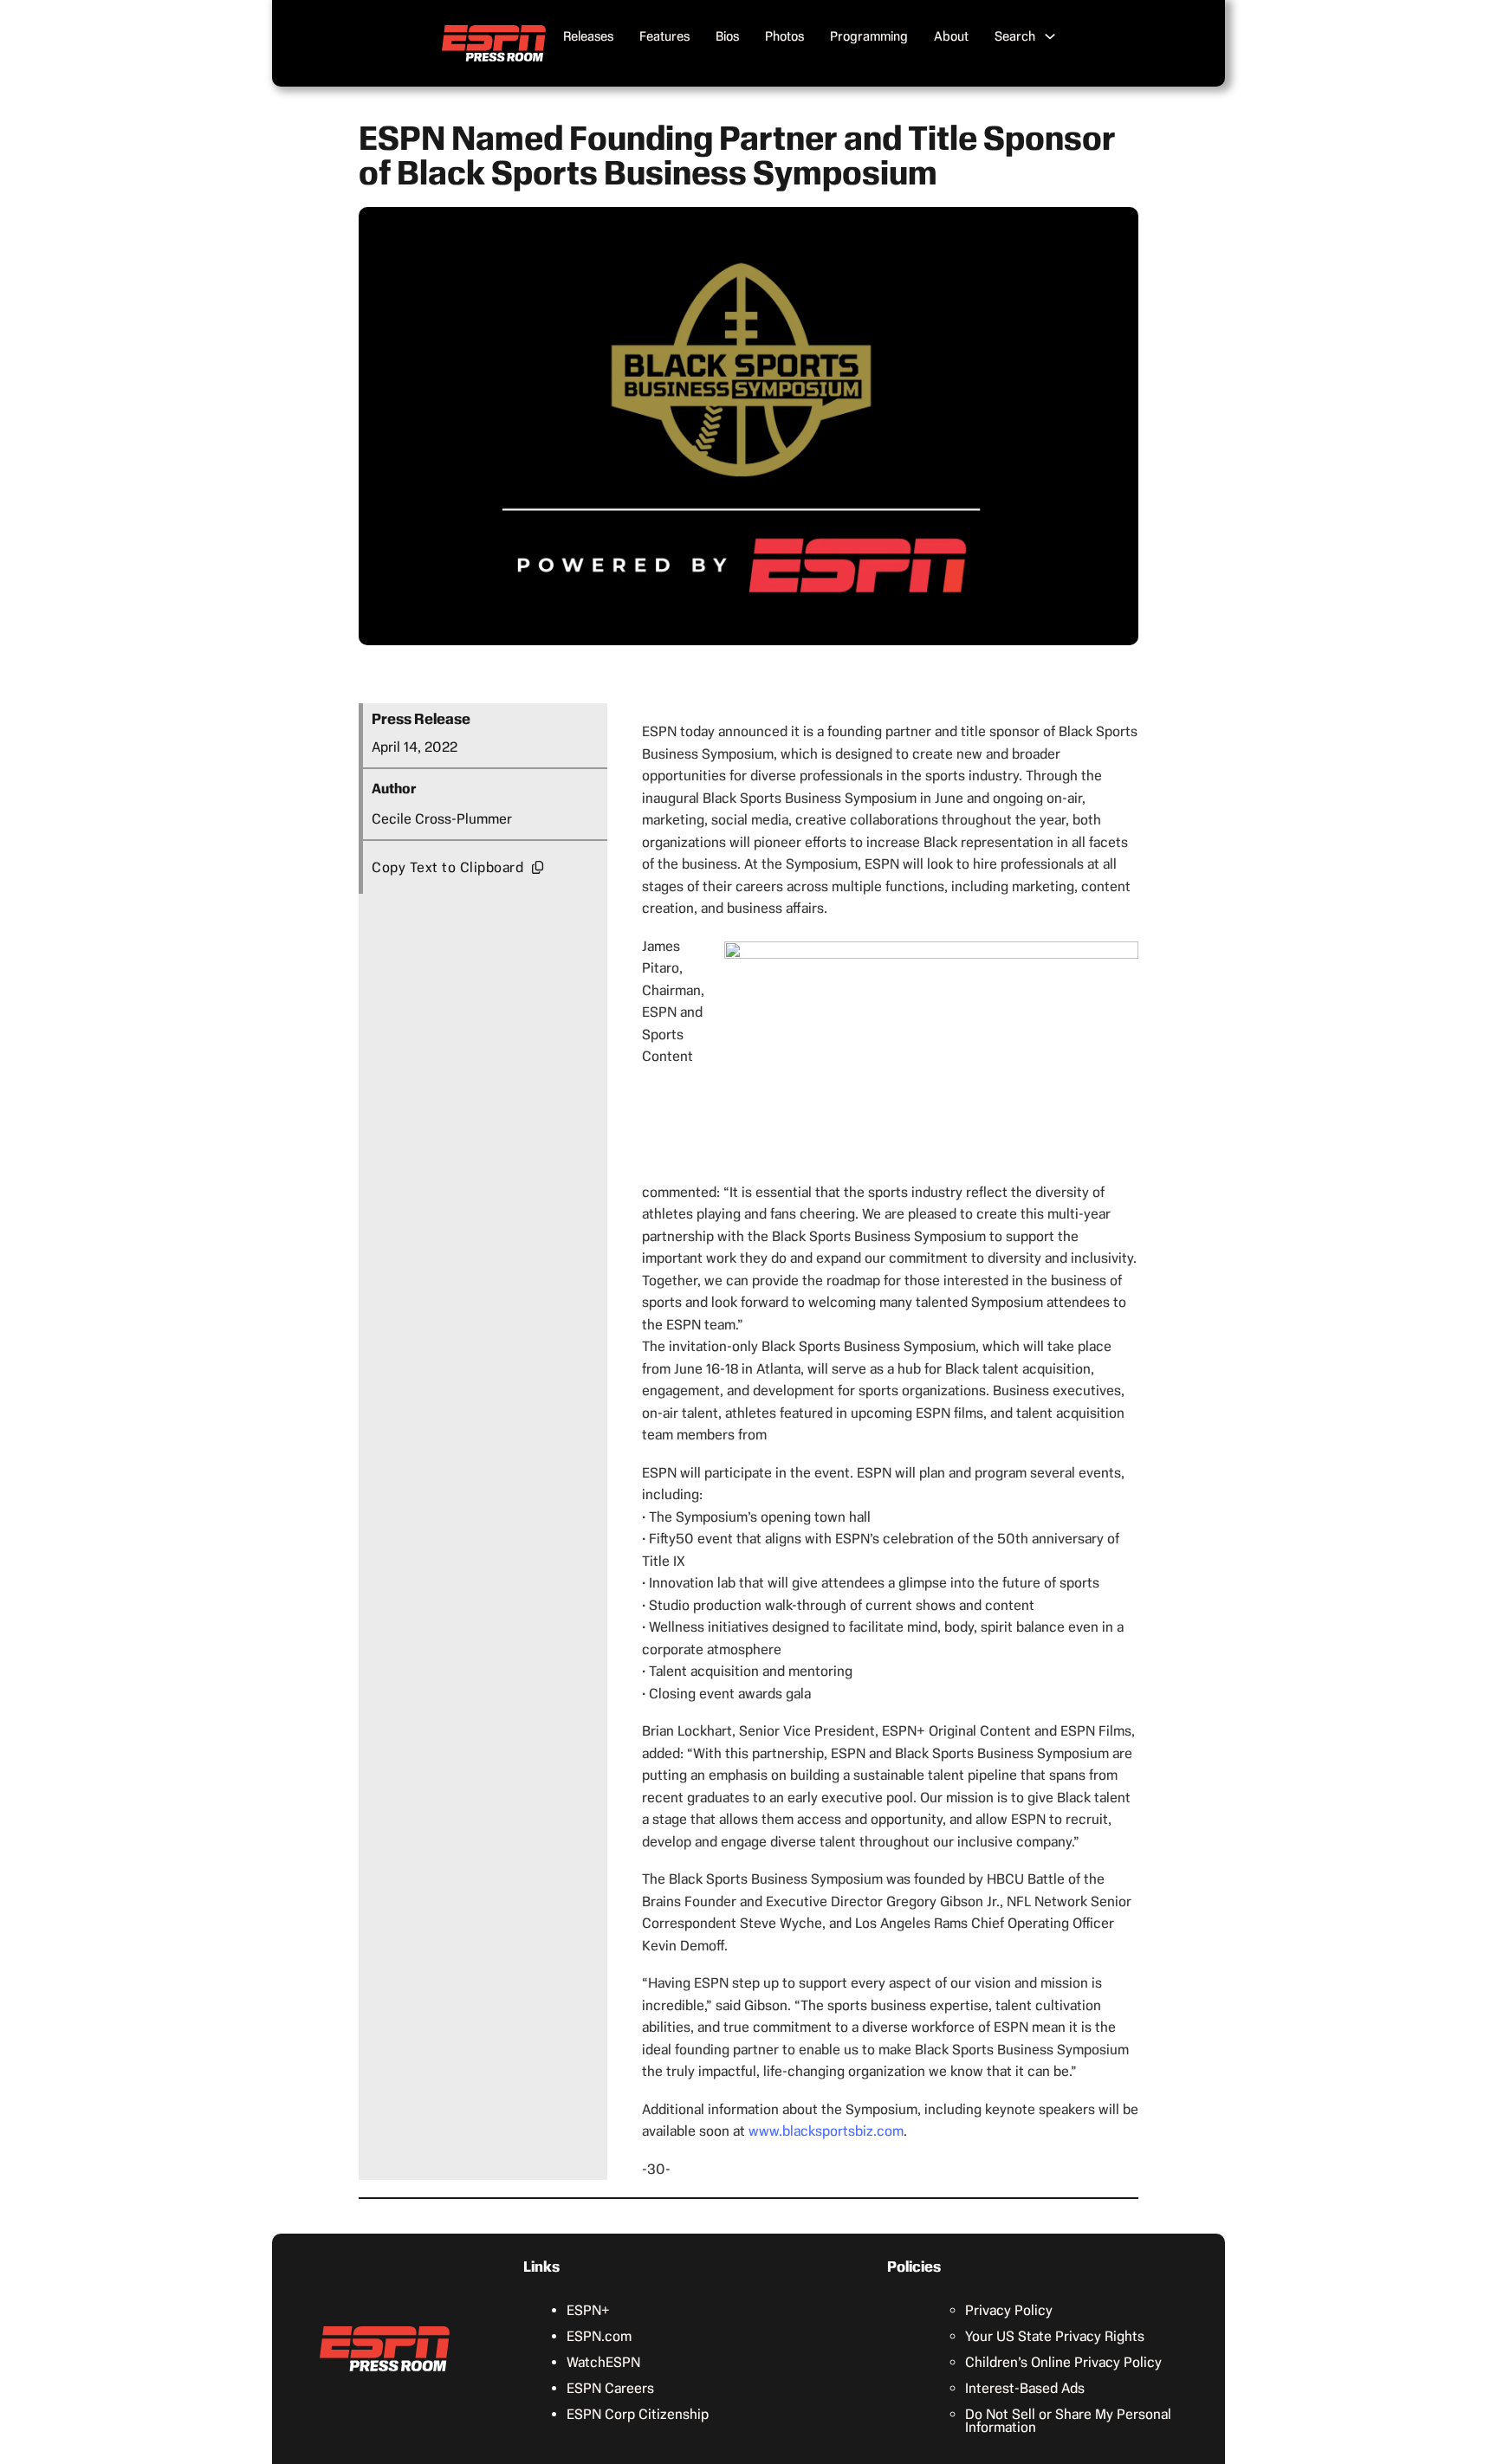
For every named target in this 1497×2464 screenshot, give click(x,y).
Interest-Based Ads (1025, 2388)
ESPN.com (599, 2336)
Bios (727, 36)
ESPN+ (588, 2310)
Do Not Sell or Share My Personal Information (1068, 2421)
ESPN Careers (610, 2388)
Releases (588, 36)
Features (664, 36)
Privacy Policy (1009, 2310)
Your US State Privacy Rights (1055, 2336)
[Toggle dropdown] (1050, 36)
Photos (784, 36)
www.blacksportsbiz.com (826, 2131)
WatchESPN (603, 2362)
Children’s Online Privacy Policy (1063, 2362)
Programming (869, 36)
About (951, 36)
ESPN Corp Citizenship (638, 2414)
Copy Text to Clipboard (447, 867)
